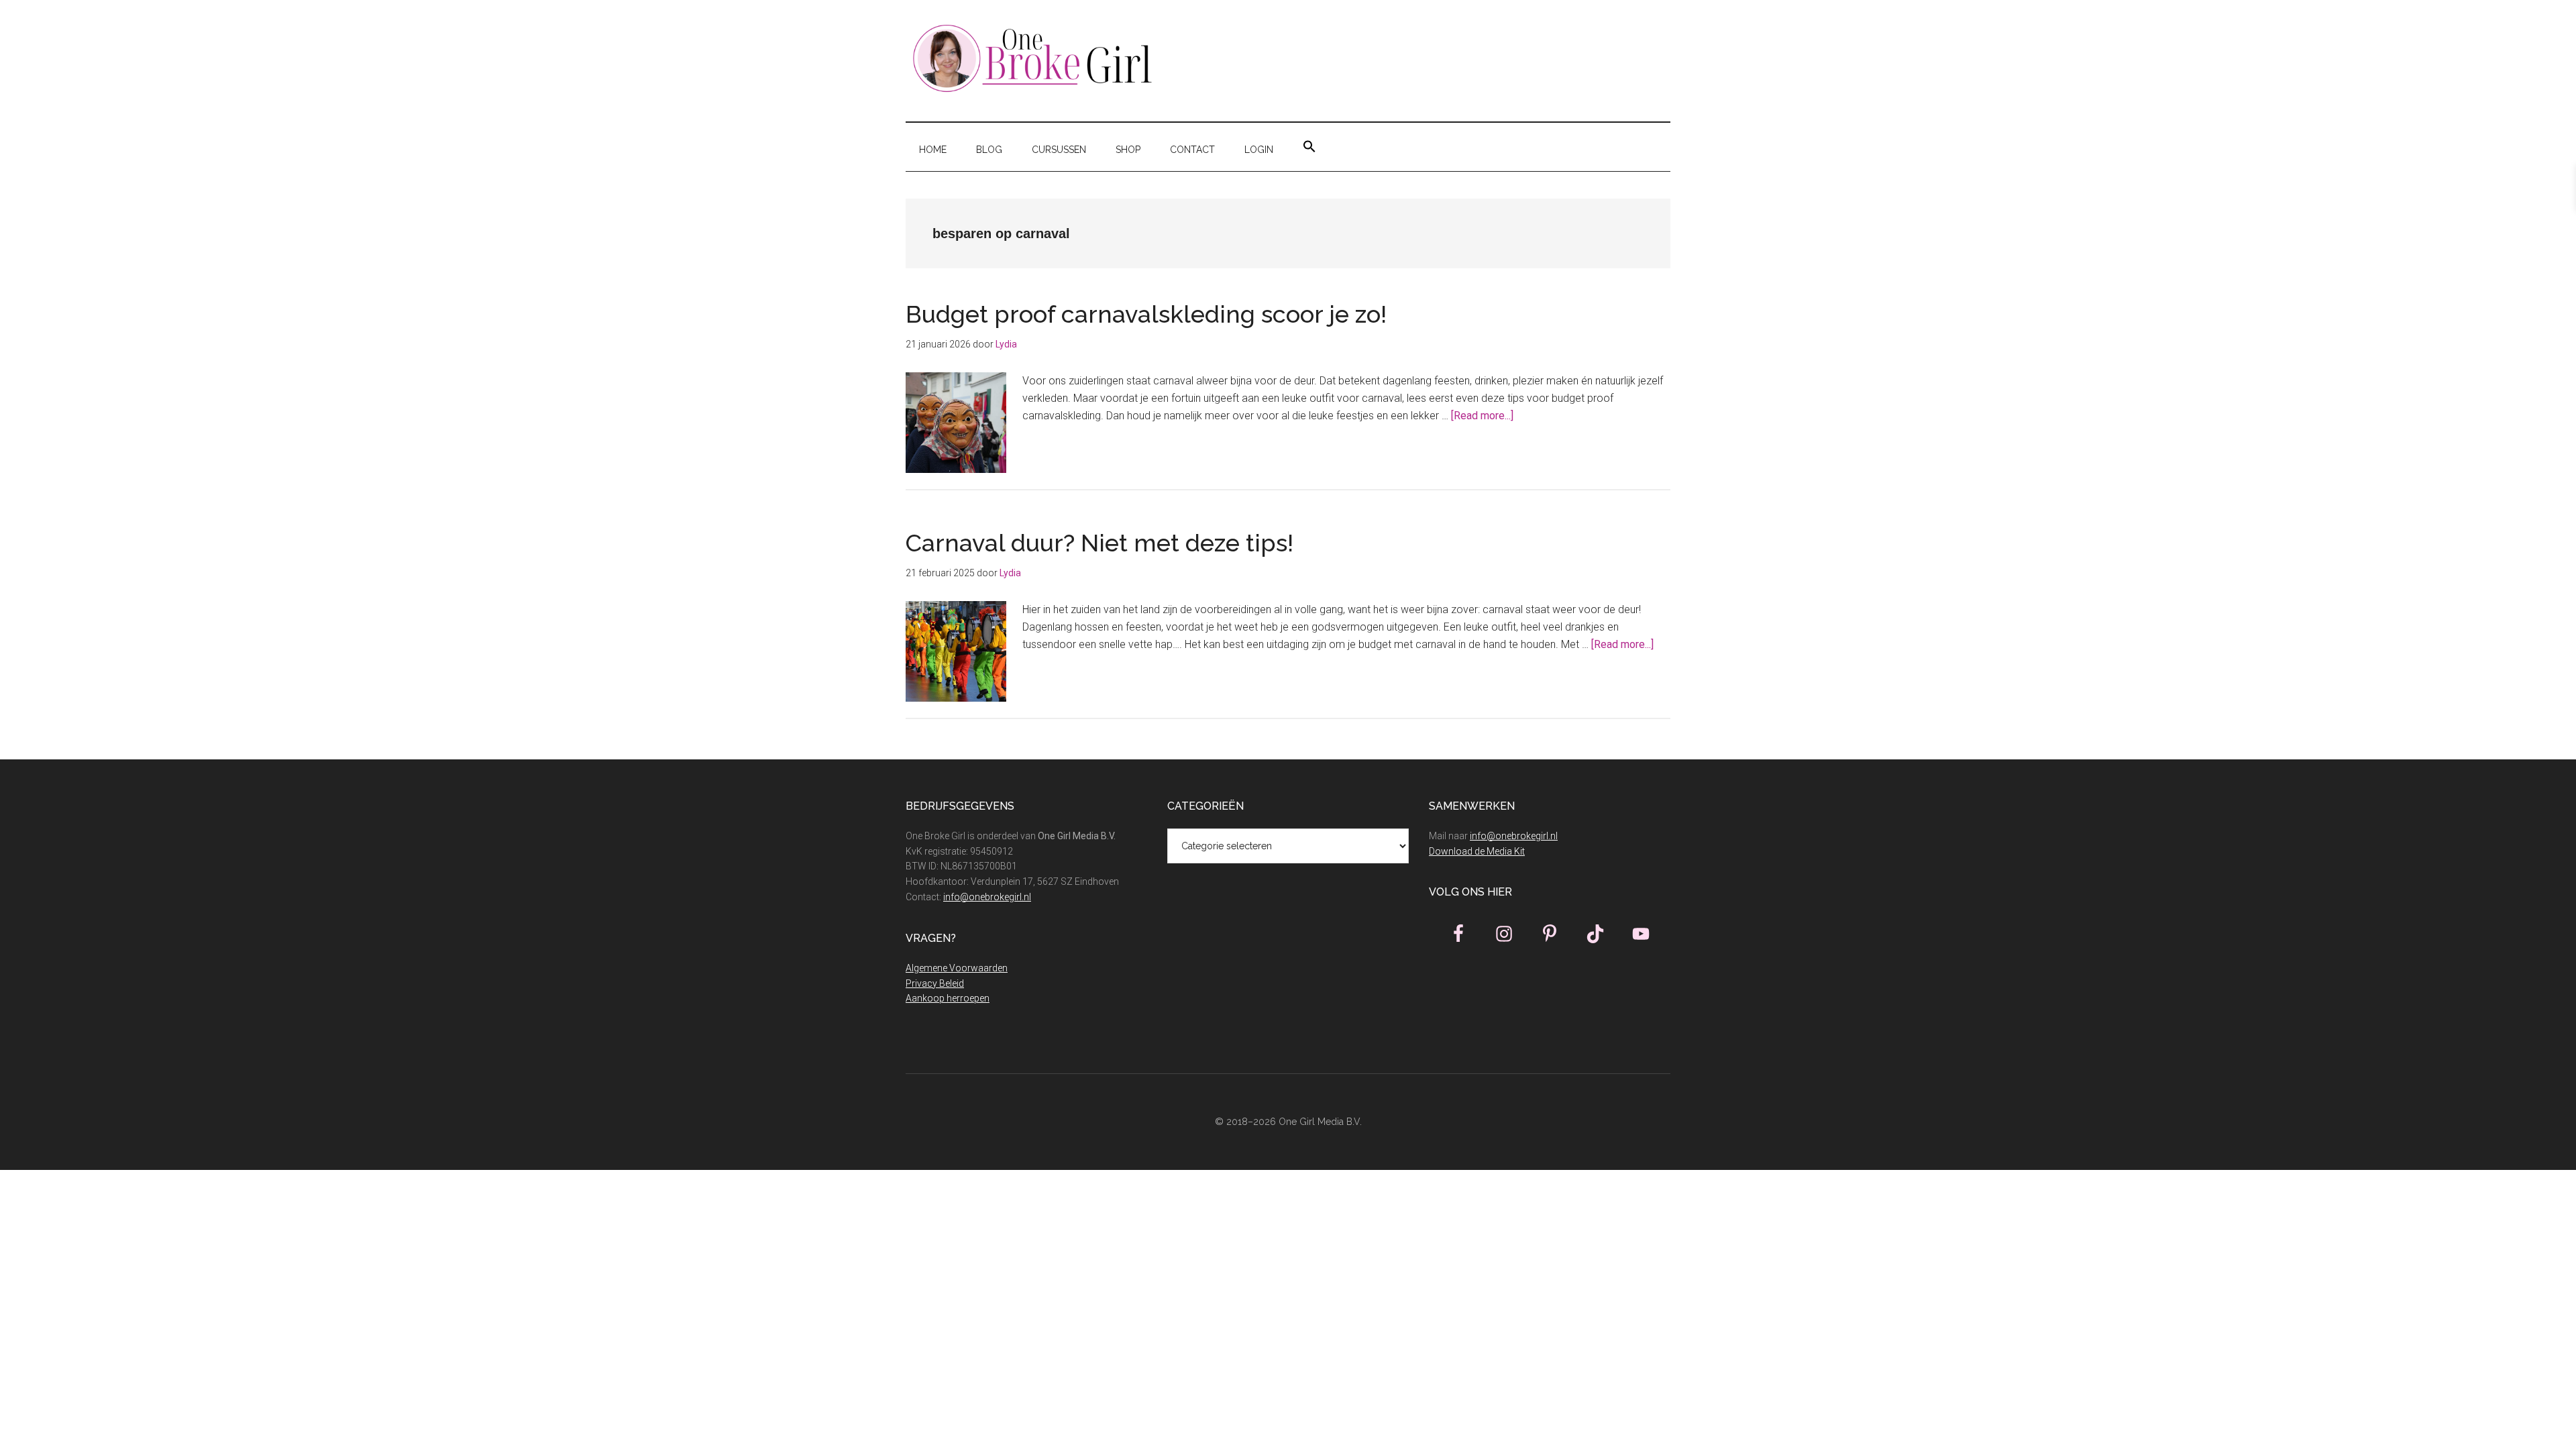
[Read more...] (1482, 416)
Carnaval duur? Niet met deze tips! (1099, 543)
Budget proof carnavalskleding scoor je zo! (1149, 314)
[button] (1309, 147)
